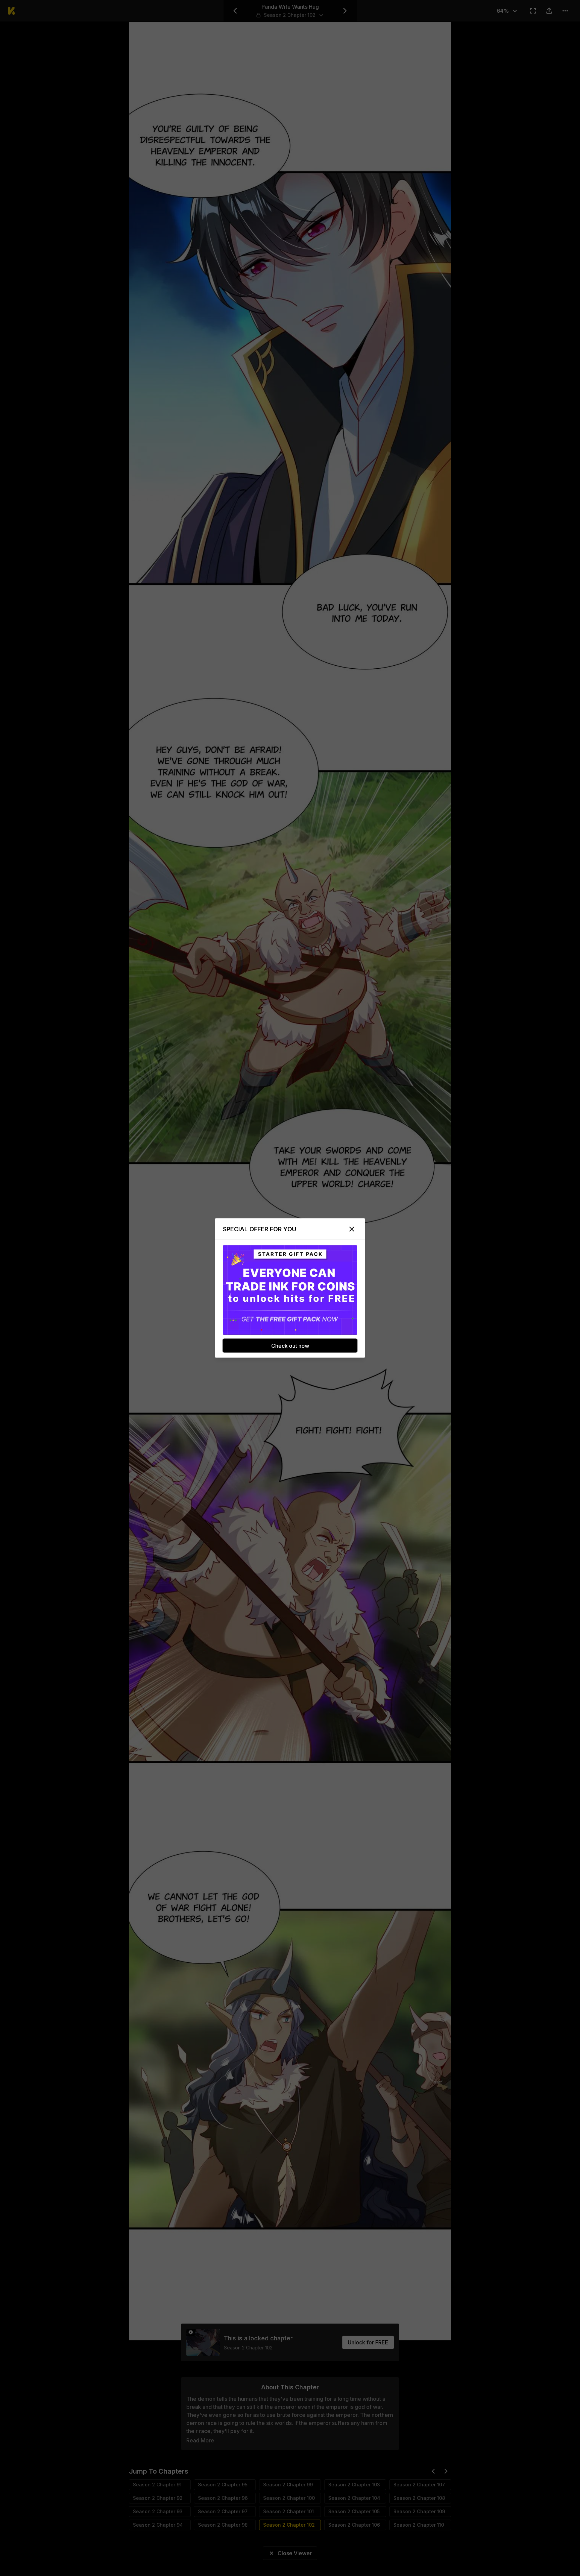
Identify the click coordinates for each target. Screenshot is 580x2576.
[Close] (352, 1229)
